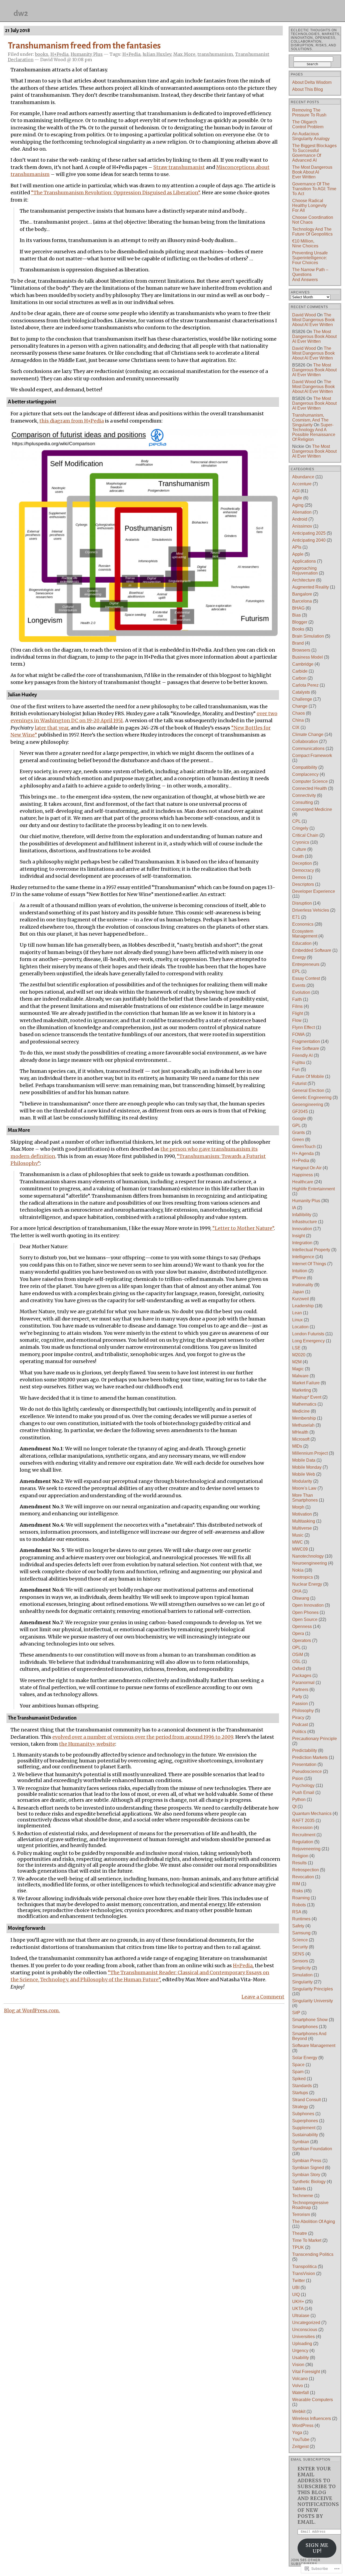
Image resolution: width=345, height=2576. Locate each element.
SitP (296, 2013)
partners (300, 1690)
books (42, 54)
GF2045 (300, 1111)
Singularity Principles (313, 1989)
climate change (308, 734)
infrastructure (305, 1222)
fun (296, 1069)
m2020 (299, 1355)
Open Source (305, 1619)
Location (300, 1327)
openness (302, 1626)
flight (298, 1013)
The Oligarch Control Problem (308, 124)
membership (304, 1418)
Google (299, 1118)
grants (299, 1133)
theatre (300, 2233)
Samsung (301, 1933)
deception (302, 863)
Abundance (303, 477)
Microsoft (301, 1439)
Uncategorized (306, 2323)
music (298, 1535)
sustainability (305, 2135)
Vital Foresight (306, 2372)
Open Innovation (308, 1605)
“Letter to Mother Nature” (243, 1228)
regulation (303, 1842)
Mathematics (304, 1404)
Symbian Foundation (312, 2149)
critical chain (305, 835)
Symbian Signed (308, 2168)
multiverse (302, 1528)
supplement (304, 2128)
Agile (297, 498)
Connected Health (310, 788)
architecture (304, 580)
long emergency (308, 1341)
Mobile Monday (307, 1467)
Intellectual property (311, 1250)
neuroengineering (310, 1563)
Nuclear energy (307, 1584)
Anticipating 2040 (309, 540)
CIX (296, 727)
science (300, 1940)
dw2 (21, 13)
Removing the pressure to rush (309, 113)
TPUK (298, 2247)
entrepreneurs (306, 964)
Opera (298, 1633)
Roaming (301, 1898)
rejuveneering (306, 1849)
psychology (303, 1785)
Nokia (298, 1570)
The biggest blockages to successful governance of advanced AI (314, 153)
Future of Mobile (308, 1076)
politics (299, 1732)
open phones (305, 1612)
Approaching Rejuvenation (305, 571)
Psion (298, 1778)
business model (308, 657)
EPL (296, 971)
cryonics (301, 842)
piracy (298, 1718)
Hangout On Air (307, 1168)
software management (314, 2046)
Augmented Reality (310, 587)
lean (297, 1313)
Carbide (300, 671)
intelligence (303, 1257)
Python (299, 1799)
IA (294, 1208)
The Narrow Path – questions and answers (310, 274)
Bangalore (302, 594)
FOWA (298, 1034)
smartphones (305, 2027)
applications (304, 561)
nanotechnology (308, 1556)
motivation (302, 1514)
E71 (296, 917)
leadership (303, 1306)
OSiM (298, 1654)
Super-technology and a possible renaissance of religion (314, 432)
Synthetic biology (309, 2182)
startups (300, 2093)
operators (302, 1640)
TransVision (304, 2274)
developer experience (314, 891)
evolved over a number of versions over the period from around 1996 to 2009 (143, 1737)
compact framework (312, 755)
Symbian (301, 2142)
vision (298, 2365)
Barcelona (302, 601)
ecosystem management (305, 934)
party (297, 1697)
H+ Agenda (303, 1154)
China (298, 720)
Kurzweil (301, 1299)
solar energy (305, 2058)
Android (300, 519)
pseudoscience (307, 1771)
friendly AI (302, 1055)
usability (301, 2358)
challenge (302, 699)
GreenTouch (304, 1147)
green (298, 1140)
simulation (302, 1975)
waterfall (301, 2393)
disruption (302, 903)
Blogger (300, 622)
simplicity (301, 1968)
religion (300, 1856)
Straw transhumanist (179, 167)
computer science (310, 781)
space (298, 2065)
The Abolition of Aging (314, 2221)
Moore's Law (304, 1488)
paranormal (303, 1683)
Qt (294, 1806)
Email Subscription (311, 2460)
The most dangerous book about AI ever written (312, 172)
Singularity (302, 1982)
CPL (296, 821)
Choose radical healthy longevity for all (309, 205)
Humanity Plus (87, 54)
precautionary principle (315, 1739)
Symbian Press (307, 2161)
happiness (303, 1175)
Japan (298, 1292)
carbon (299, 678)
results (299, 1863)
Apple (298, 554)
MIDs (297, 1446)
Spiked (299, 2079)
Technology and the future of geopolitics (312, 232)
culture (299, 849)
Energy (299, 957)
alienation (302, 512)
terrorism (301, 2214)
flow (297, 1020)
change (300, 706)
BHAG (298, 608)
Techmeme (303, 2196)
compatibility (305, 767)
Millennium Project (310, 1453)
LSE (296, 1348)
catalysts (301, 692)
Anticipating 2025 (309, 533)
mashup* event (307, 1397)
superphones (305, 2121)
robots (299, 1905)
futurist (299, 1083)
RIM (296, 1884)
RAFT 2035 (303, 1821)
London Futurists (308, 1334)
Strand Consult (306, 2100)
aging (298, 505)
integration (302, 1243)
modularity (302, 1481)
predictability (305, 1750)
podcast (300, 1725)
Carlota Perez (305, 685)
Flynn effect (303, 1027)
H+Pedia (59, 54)
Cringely (300, 828)
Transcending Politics (313, 2254)
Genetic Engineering (312, 1097)
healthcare (303, 1182)
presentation (304, 1764)
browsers (301, 650)
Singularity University (313, 2001)
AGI (296, 491)
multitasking (304, 1521)
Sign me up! (317, 2548)
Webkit (299, 2411)
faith (297, 999)
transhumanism (215, 54)
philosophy (303, 1711)
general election (308, 1090)
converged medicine (312, 809)
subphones (303, 2114)
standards (302, 2086)
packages (302, 1676)
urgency (300, 2351)
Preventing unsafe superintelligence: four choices (310, 258)
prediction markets (310, 1757)
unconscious (305, 2330)
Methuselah (303, 1425)
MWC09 (300, 1549)
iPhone (299, 1278)
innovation (302, 1229)
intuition (300, 1271)
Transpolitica (304, 2266)
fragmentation (306, 1041)
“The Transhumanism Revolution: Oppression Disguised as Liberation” (115, 193)
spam (298, 2072)
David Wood (304, 315)
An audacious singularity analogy (311, 136)
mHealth (300, 1432)
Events (299, 985)
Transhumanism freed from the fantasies (84, 46)
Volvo (298, 2386)
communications (308, 748)
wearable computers (313, 2400)
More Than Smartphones (305, 1498)
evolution (301, 992)
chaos (299, 713)
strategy (300, 2107)
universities (303, 2337)
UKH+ (298, 2302)
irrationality (303, 1285)
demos (299, 877)
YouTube (301, 2440)
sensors (300, 1961)
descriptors (303, 884)
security (300, 1947)
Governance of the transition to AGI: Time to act (314, 189)
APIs (297, 547)
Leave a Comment (263, 1997)
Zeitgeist (300, 2447)
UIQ (296, 2295)
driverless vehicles (311, 910)
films (297, 1006)
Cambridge (303, 664)
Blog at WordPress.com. (32, 2011)
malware (300, 1376)
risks (298, 1891)
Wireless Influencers (312, 2418)
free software (306, 1048)
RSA (297, 1912)
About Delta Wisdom (312, 82)
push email (303, 1792)
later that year (52, 728)
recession (302, 1828)
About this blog (308, 89)
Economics (303, 924)
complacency (305, 774)
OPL (296, 1647)
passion (300, 1704)
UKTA (298, 2309)
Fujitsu (299, 1062)
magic (298, 1369)
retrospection (306, 1870)
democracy (303, 870)
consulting (303, 802)
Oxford (299, 1669)
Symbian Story (306, 2175)
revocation (303, 1877)
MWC (298, 1542)
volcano (300, 2379)
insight (299, 1236)
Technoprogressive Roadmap (310, 2205)
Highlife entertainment (313, 1189)
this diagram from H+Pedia (72, 421)
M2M (297, 1362)
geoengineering (308, 1104)
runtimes (301, 1919)
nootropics (303, 1577)
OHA (297, 1591)
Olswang (301, 1598)
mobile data (304, 1460)
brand (298, 643)
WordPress (303, 2425)
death (298, 856)
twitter (299, 2281)
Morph (298, 1507)
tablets (299, 2189)
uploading (302, 2344)
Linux (297, 1320)
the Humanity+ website (87, 1744)
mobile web (304, 1474)
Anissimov (302, 526)
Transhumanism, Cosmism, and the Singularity (310, 420)
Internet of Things (309, 1264)
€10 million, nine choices (305, 243)
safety (298, 1926)
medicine (301, 1411)
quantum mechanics (312, 1813)
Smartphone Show (310, 2020)
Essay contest (306, 978)
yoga (297, 2432)
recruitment (304, 1835)
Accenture (302, 484)
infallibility (302, 1215)
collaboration (305, 741)
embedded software (312, 950)
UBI (296, 2288)
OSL (296, 1662)
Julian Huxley (157, 54)
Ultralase (301, 2316)
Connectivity (304, 795)
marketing (302, 1390)
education (302, 943)
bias (296, 615)
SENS (298, 1954)
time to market (307, 2240)
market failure (306, 1383)
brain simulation (308, 636)
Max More (184, 54)
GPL (296, 1126)
